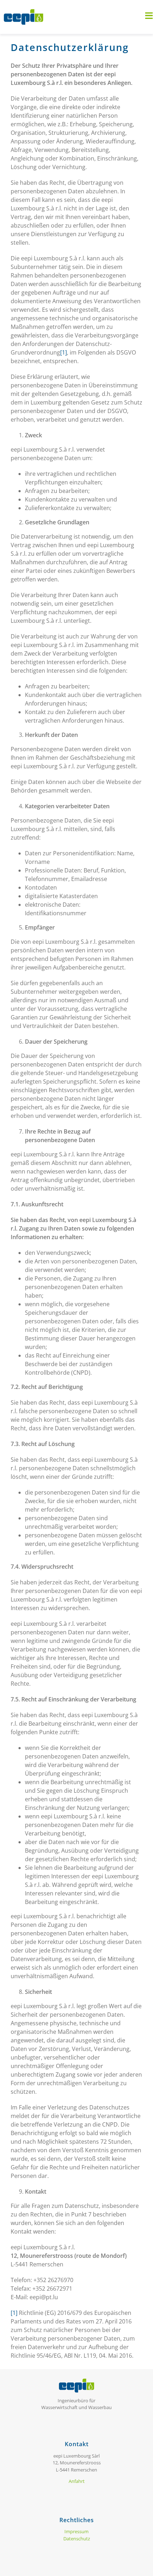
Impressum (76, 2531)
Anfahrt (77, 2481)
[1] (64, 352)
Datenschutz (77, 2539)
